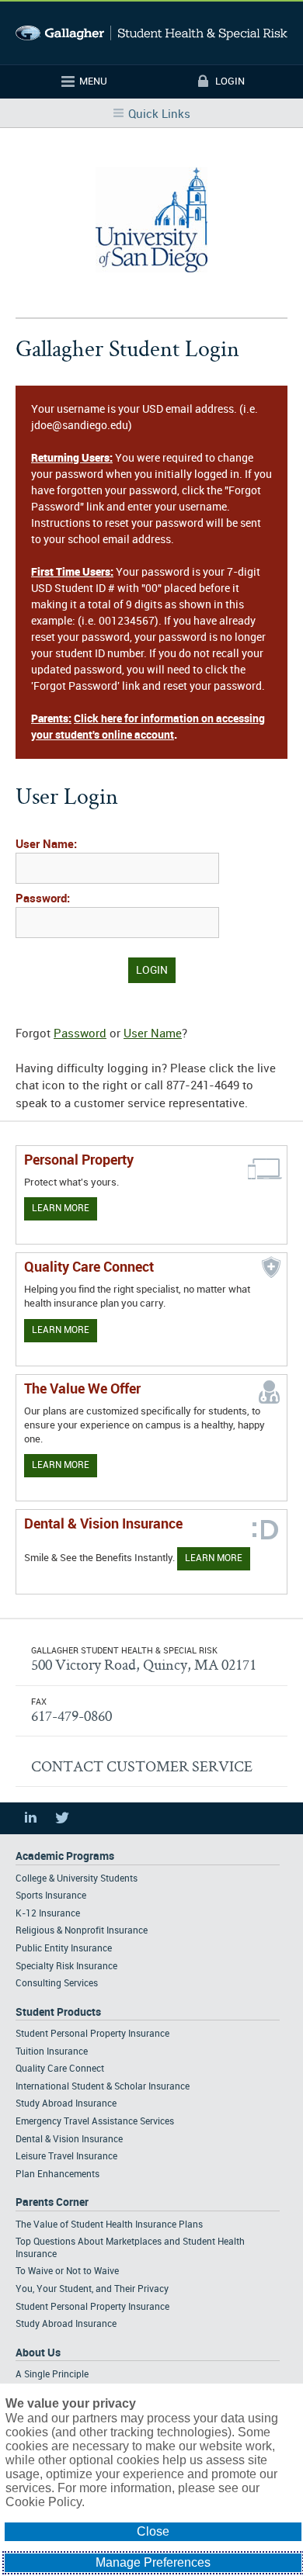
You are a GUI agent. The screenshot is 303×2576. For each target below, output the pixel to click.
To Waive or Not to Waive (67, 2271)
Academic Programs (65, 1856)
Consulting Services (57, 1984)
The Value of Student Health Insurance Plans (109, 2225)
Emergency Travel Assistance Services (95, 2122)
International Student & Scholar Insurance (103, 2087)
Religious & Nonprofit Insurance (82, 1931)
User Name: (46, 845)
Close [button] (153, 2531)
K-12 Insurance (48, 1914)
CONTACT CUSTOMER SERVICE (142, 1766)
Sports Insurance (51, 1896)
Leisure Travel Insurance (66, 2157)
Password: (43, 899)
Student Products (58, 2012)
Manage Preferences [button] (153, 2562)
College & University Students (77, 1879)
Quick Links (159, 115)
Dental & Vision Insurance (69, 2140)
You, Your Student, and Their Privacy (92, 2289)
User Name (153, 1034)
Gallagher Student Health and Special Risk (151, 33)
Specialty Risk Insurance (66, 1967)
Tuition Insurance (52, 2052)
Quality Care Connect (60, 2069)
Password (80, 1034)
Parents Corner (52, 2202)
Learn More (61, 1208)
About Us (38, 2353)
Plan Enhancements (57, 2174)
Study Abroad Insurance (66, 2104)
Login (230, 81)
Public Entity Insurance (64, 1949)
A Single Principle (52, 2375)
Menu (93, 81)
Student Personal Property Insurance (92, 2034)
